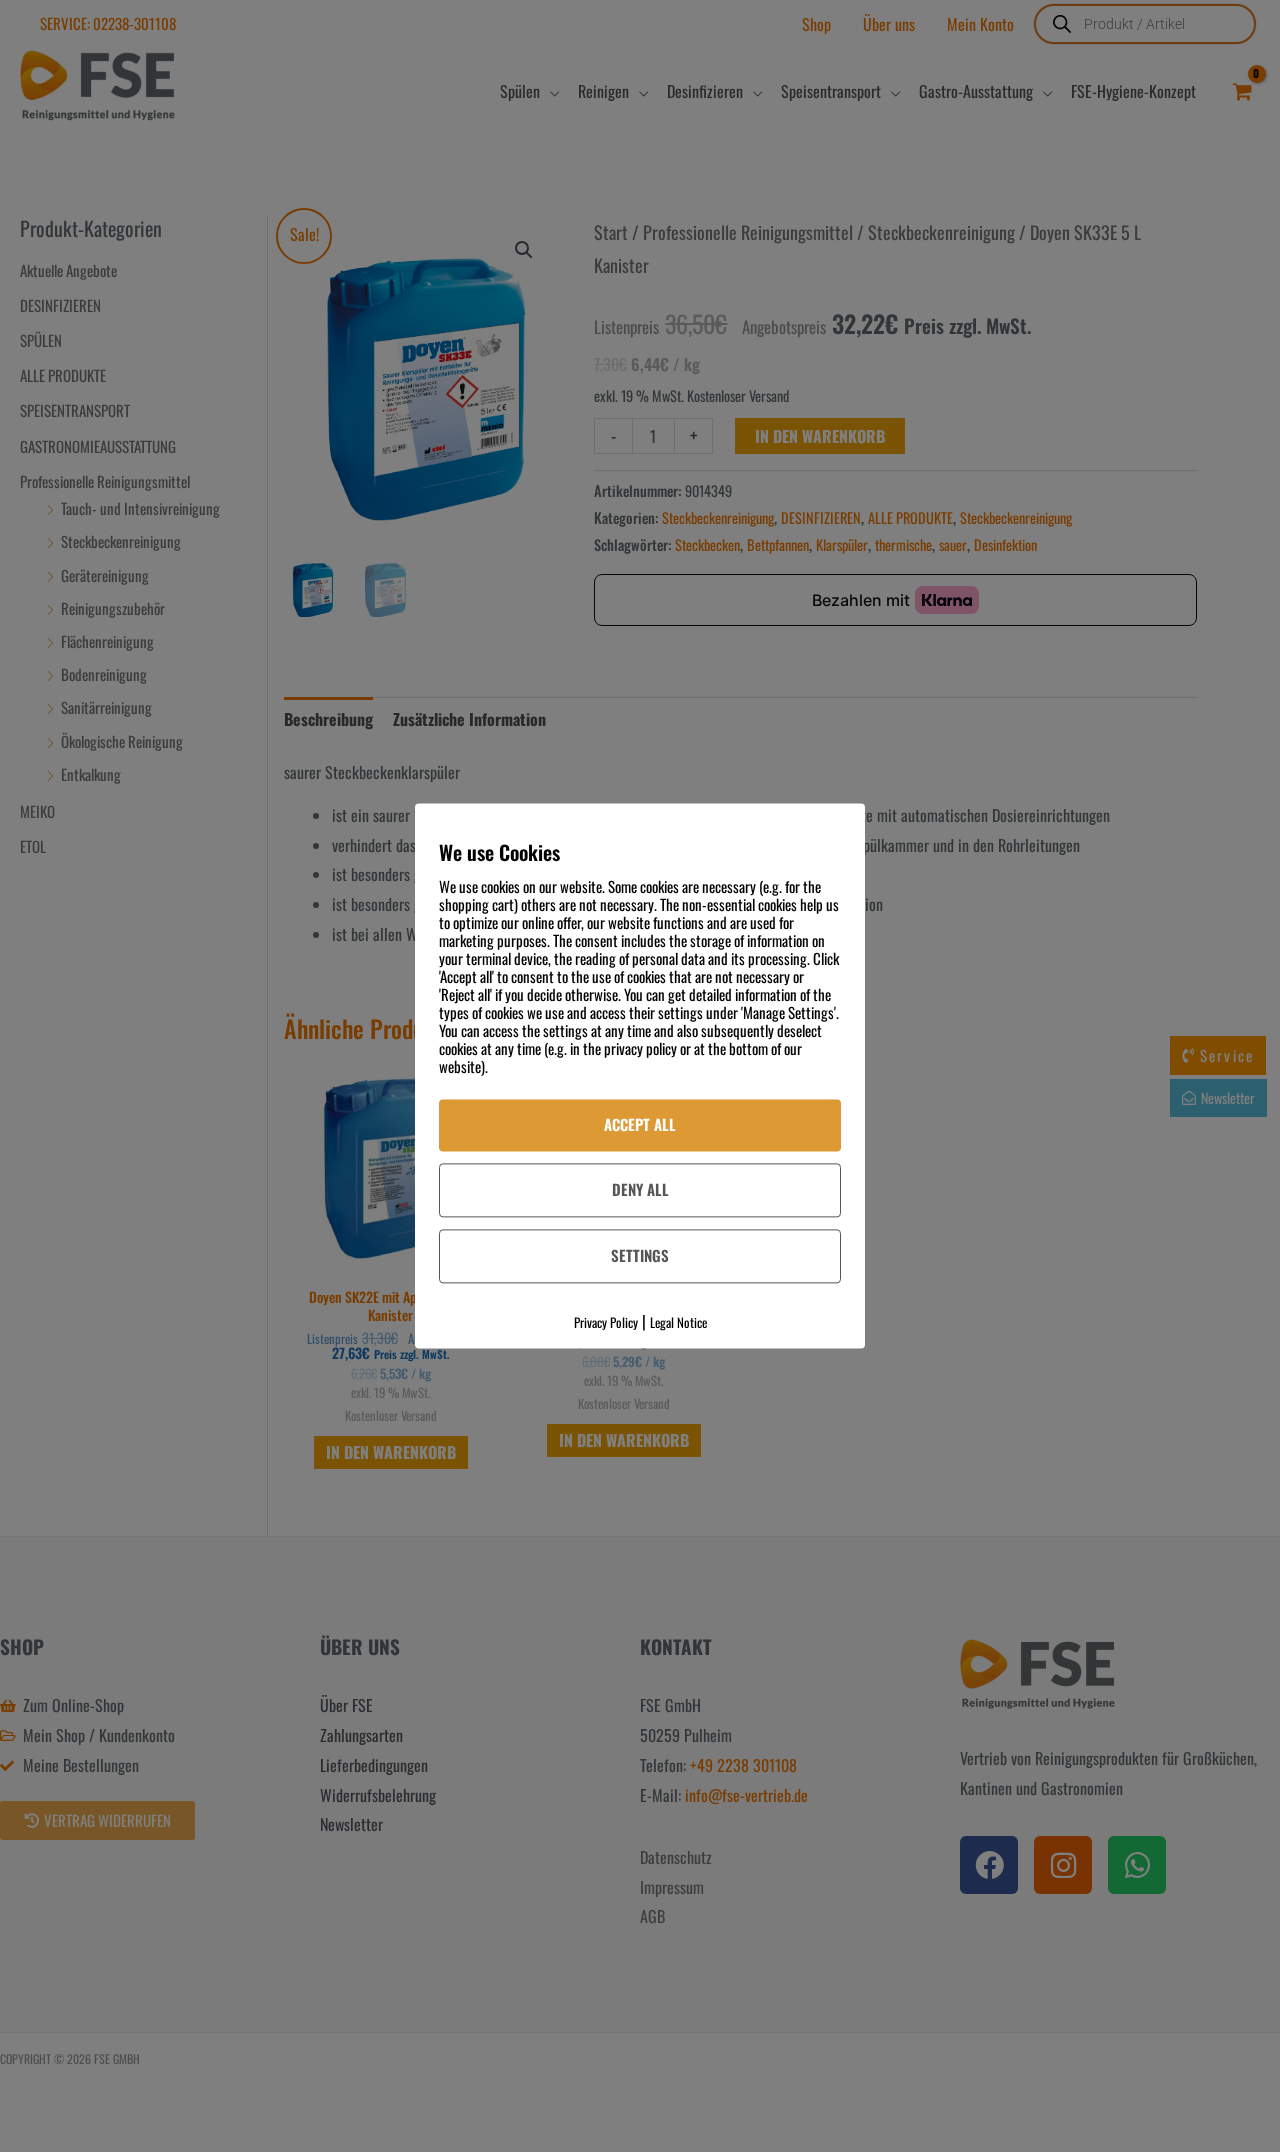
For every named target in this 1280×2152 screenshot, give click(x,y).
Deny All (640, 1189)
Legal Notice (678, 1322)
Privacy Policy (606, 1322)
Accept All (640, 1124)
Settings (640, 1255)
